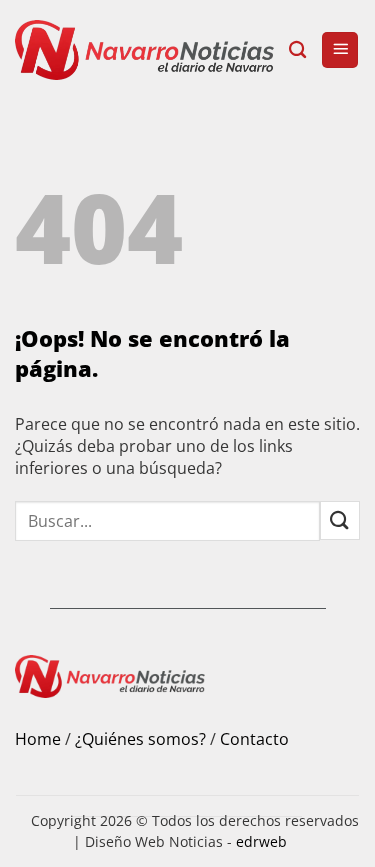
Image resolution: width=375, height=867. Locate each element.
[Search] (297, 50)
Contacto (254, 739)
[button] (340, 50)
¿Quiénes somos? (140, 739)
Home (38, 739)
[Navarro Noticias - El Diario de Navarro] (144, 50)
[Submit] (340, 520)
